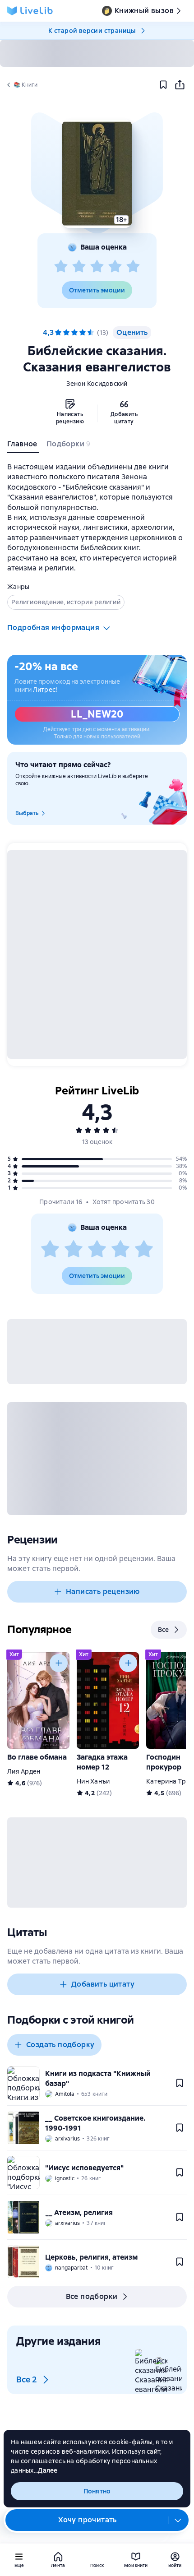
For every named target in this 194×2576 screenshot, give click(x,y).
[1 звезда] (61, 267)
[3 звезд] (97, 267)
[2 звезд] (79, 267)
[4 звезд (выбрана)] (83, 333)
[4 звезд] (115, 267)
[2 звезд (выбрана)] (66, 333)
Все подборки (92, 2296)
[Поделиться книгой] (180, 85)
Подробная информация (53, 628)
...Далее (46, 2470)
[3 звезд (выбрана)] (74, 333)
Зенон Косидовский (97, 384)
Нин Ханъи (93, 1781)
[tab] (23, 446)
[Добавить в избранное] (163, 85)
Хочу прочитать (88, 2520)
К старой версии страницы (92, 31)
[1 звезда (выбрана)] (58, 333)
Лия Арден (24, 1771)
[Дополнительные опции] (178, 2520)
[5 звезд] (133, 267)
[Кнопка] (59, 1663)
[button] (97, 174)
